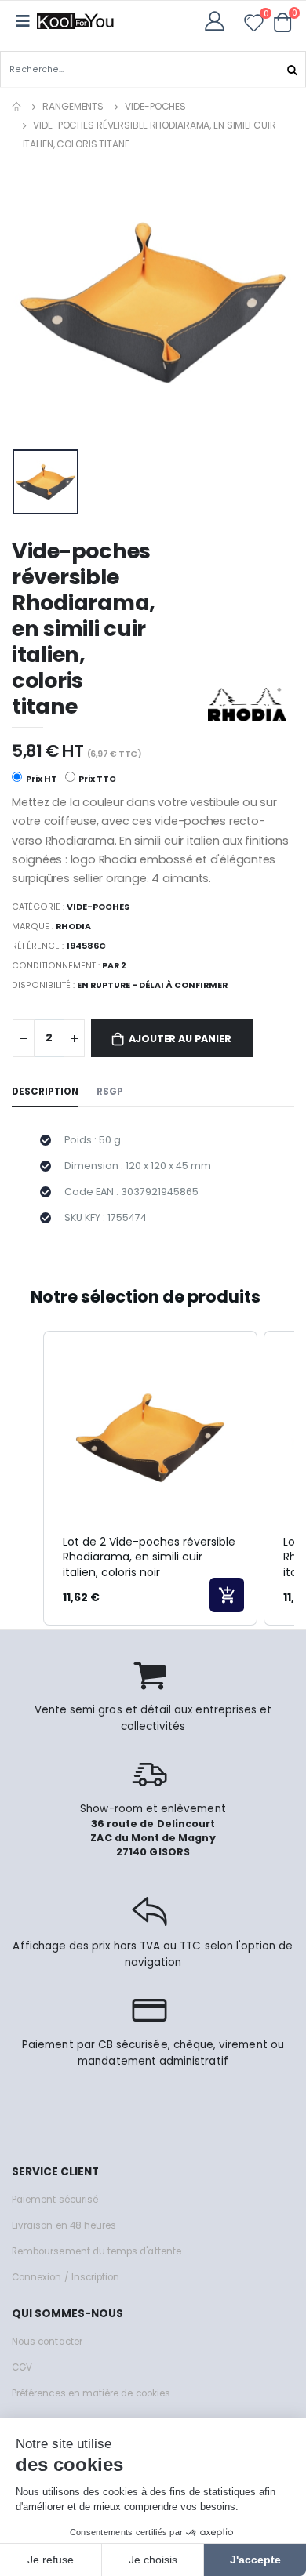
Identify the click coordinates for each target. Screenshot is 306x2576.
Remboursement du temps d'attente (97, 2251)
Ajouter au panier (180, 1039)
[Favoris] (254, 25)
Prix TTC (97, 779)
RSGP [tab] (110, 1092)
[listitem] (150, 1478)
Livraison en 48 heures (64, 2225)
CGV (22, 2367)
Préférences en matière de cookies (91, 2393)
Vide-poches (155, 106)
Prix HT (41, 779)
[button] (283, 22)
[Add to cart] (227, 1595)
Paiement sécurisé (55, 2200)
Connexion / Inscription (66, 2277)
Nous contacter (47, 2342)
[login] (219, 21)
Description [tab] (45, 1092)
